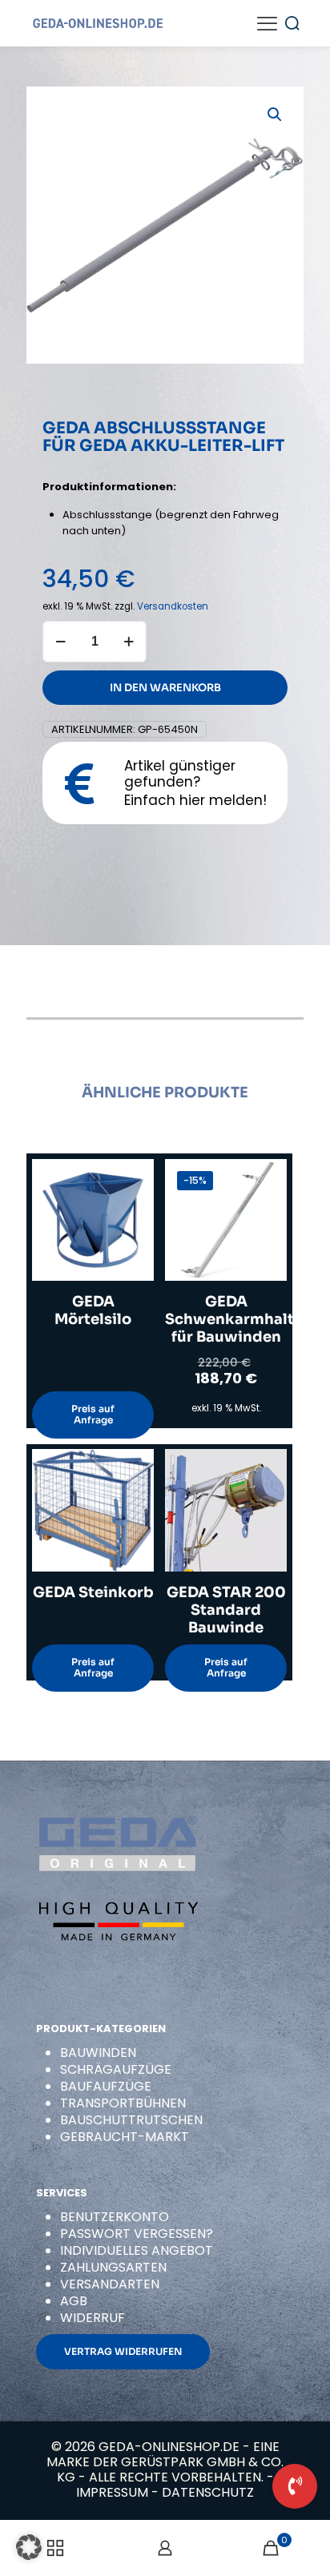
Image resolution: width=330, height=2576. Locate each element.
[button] (276, 115)
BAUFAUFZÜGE (106, 2086)
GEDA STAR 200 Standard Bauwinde (226, 1610)
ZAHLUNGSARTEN (113, 2267)
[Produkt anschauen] (135, 1201)
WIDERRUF (93, 2318)
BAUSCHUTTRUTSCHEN (131, 2120)
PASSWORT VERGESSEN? (137, 2234)
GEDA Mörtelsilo (93, 1310)
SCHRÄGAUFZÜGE (116, 2069)
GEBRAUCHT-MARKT (125, 2137)
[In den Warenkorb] (135, 1177)
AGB (74, 2301)
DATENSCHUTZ (208, 2492)
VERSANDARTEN (110, 2284)
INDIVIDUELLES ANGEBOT (137, 2250)
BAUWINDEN (98, 2053)
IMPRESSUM (112, 2492)
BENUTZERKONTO (115, 2217)
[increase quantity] (129, 642)
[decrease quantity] (60, 642)
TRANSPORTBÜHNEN (123, 2103)
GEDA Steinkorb (93, 1592)
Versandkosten (173, 606)
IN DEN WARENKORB (165, 688)
